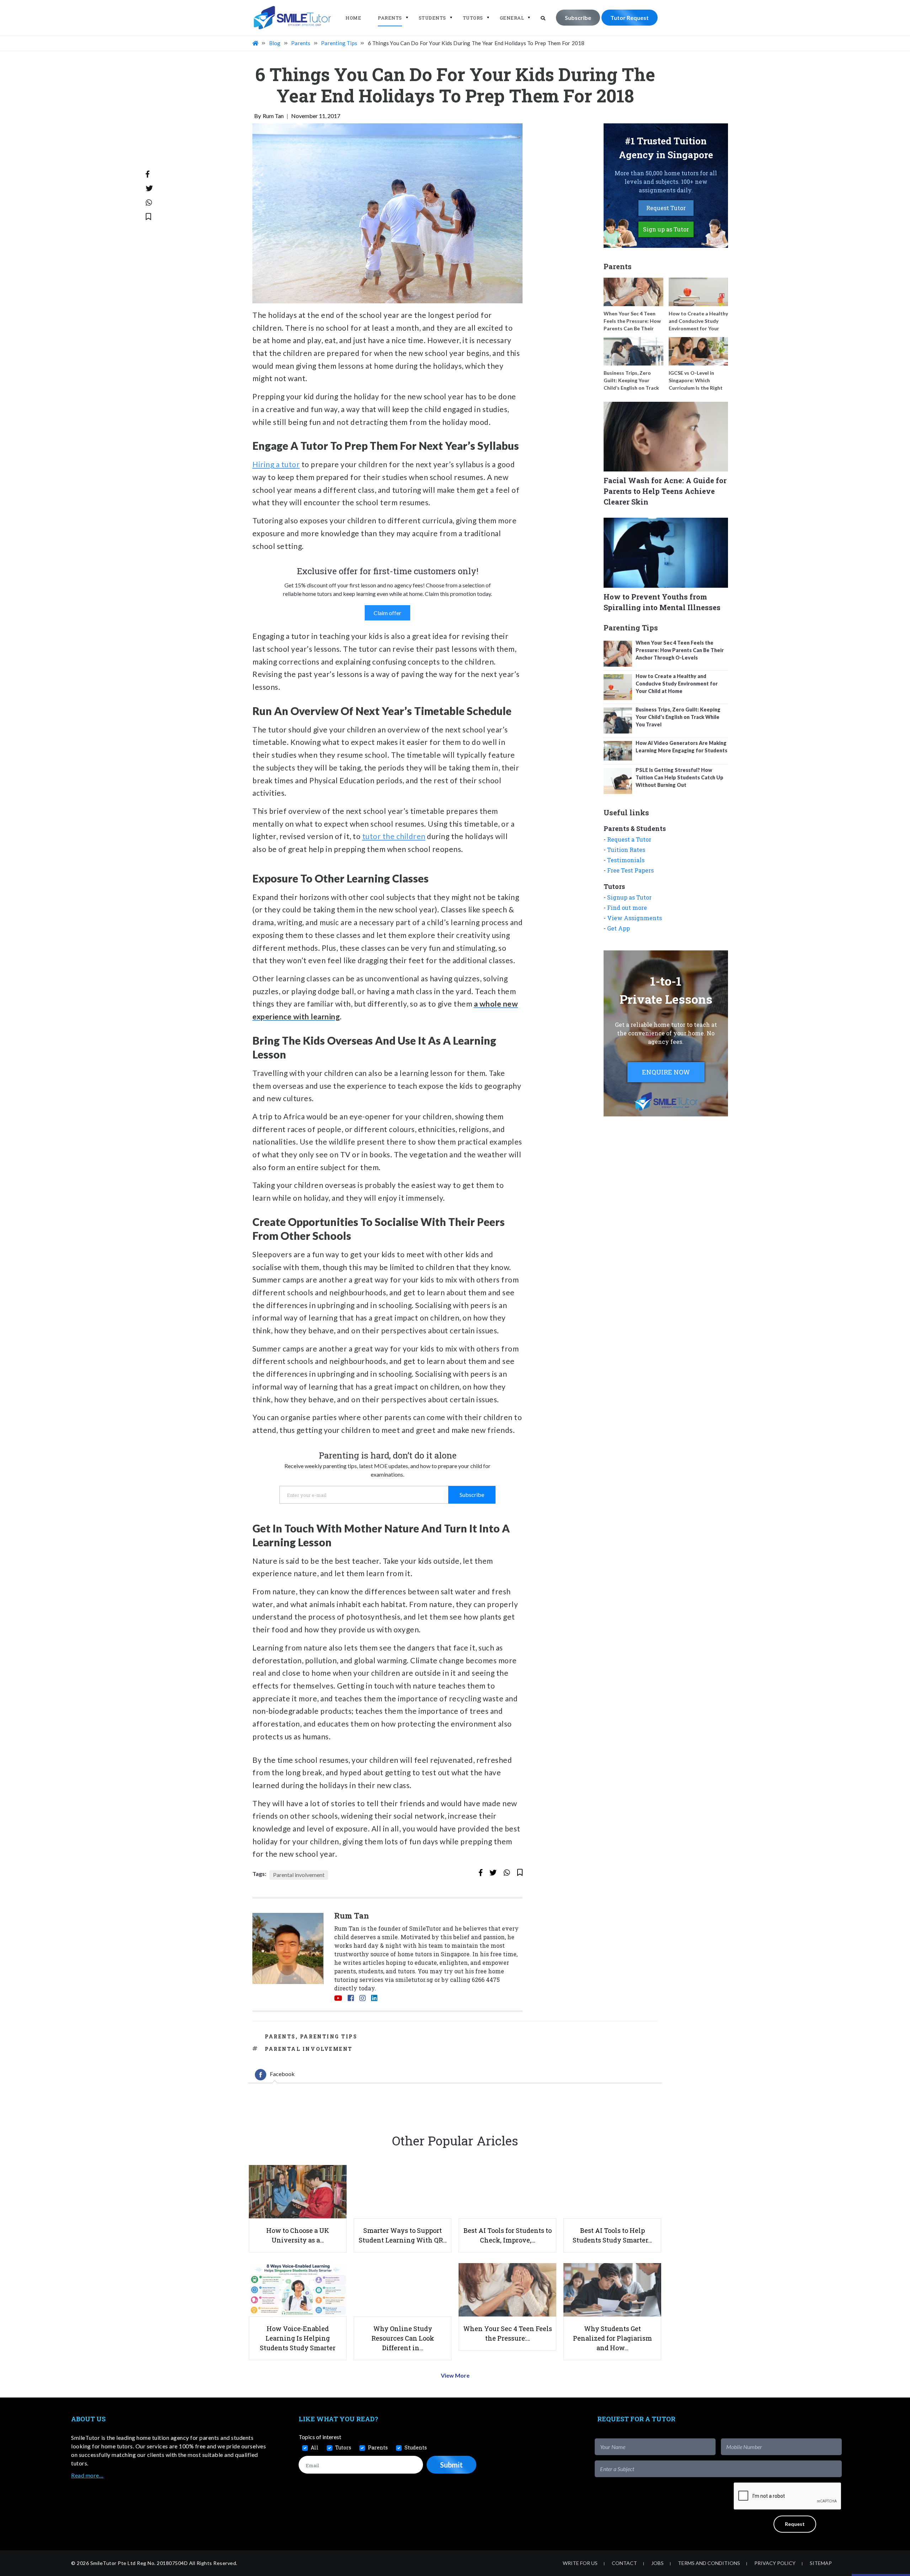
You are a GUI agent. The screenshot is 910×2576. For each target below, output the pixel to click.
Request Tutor (666, 208)
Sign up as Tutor (666, 229)
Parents (390, 18)
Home (353, 18)
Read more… (87, 2475)
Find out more (627, 908)
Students (432, 18)
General (512, 18)
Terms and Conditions (709, 2563)
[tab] (275, 2075)
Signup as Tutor (629, 897)
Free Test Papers (630, 870)
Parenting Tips (329, 2036)
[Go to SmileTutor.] (256, 43)
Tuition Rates (626, 850)
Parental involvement (299, 1875)
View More (455, 2375)
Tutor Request (630, 18)
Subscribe (578, 18)
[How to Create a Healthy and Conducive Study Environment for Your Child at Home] (698, 292)
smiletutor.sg (414, 1980)
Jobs (657, 2563)
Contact (624, 2563)
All (315, 2447)
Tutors (473, 18)
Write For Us (580, 2563)
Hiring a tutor (276, 464)
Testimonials (626, 860)
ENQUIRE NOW (666, 1072)
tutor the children (394, 836)
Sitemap (821, 2563)
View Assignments (635, 918)
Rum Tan (273, 116)
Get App (619, 928)
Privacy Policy (775, 2563)
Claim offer (387, 613)
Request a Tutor (629, 839)
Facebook (282, 2074)
